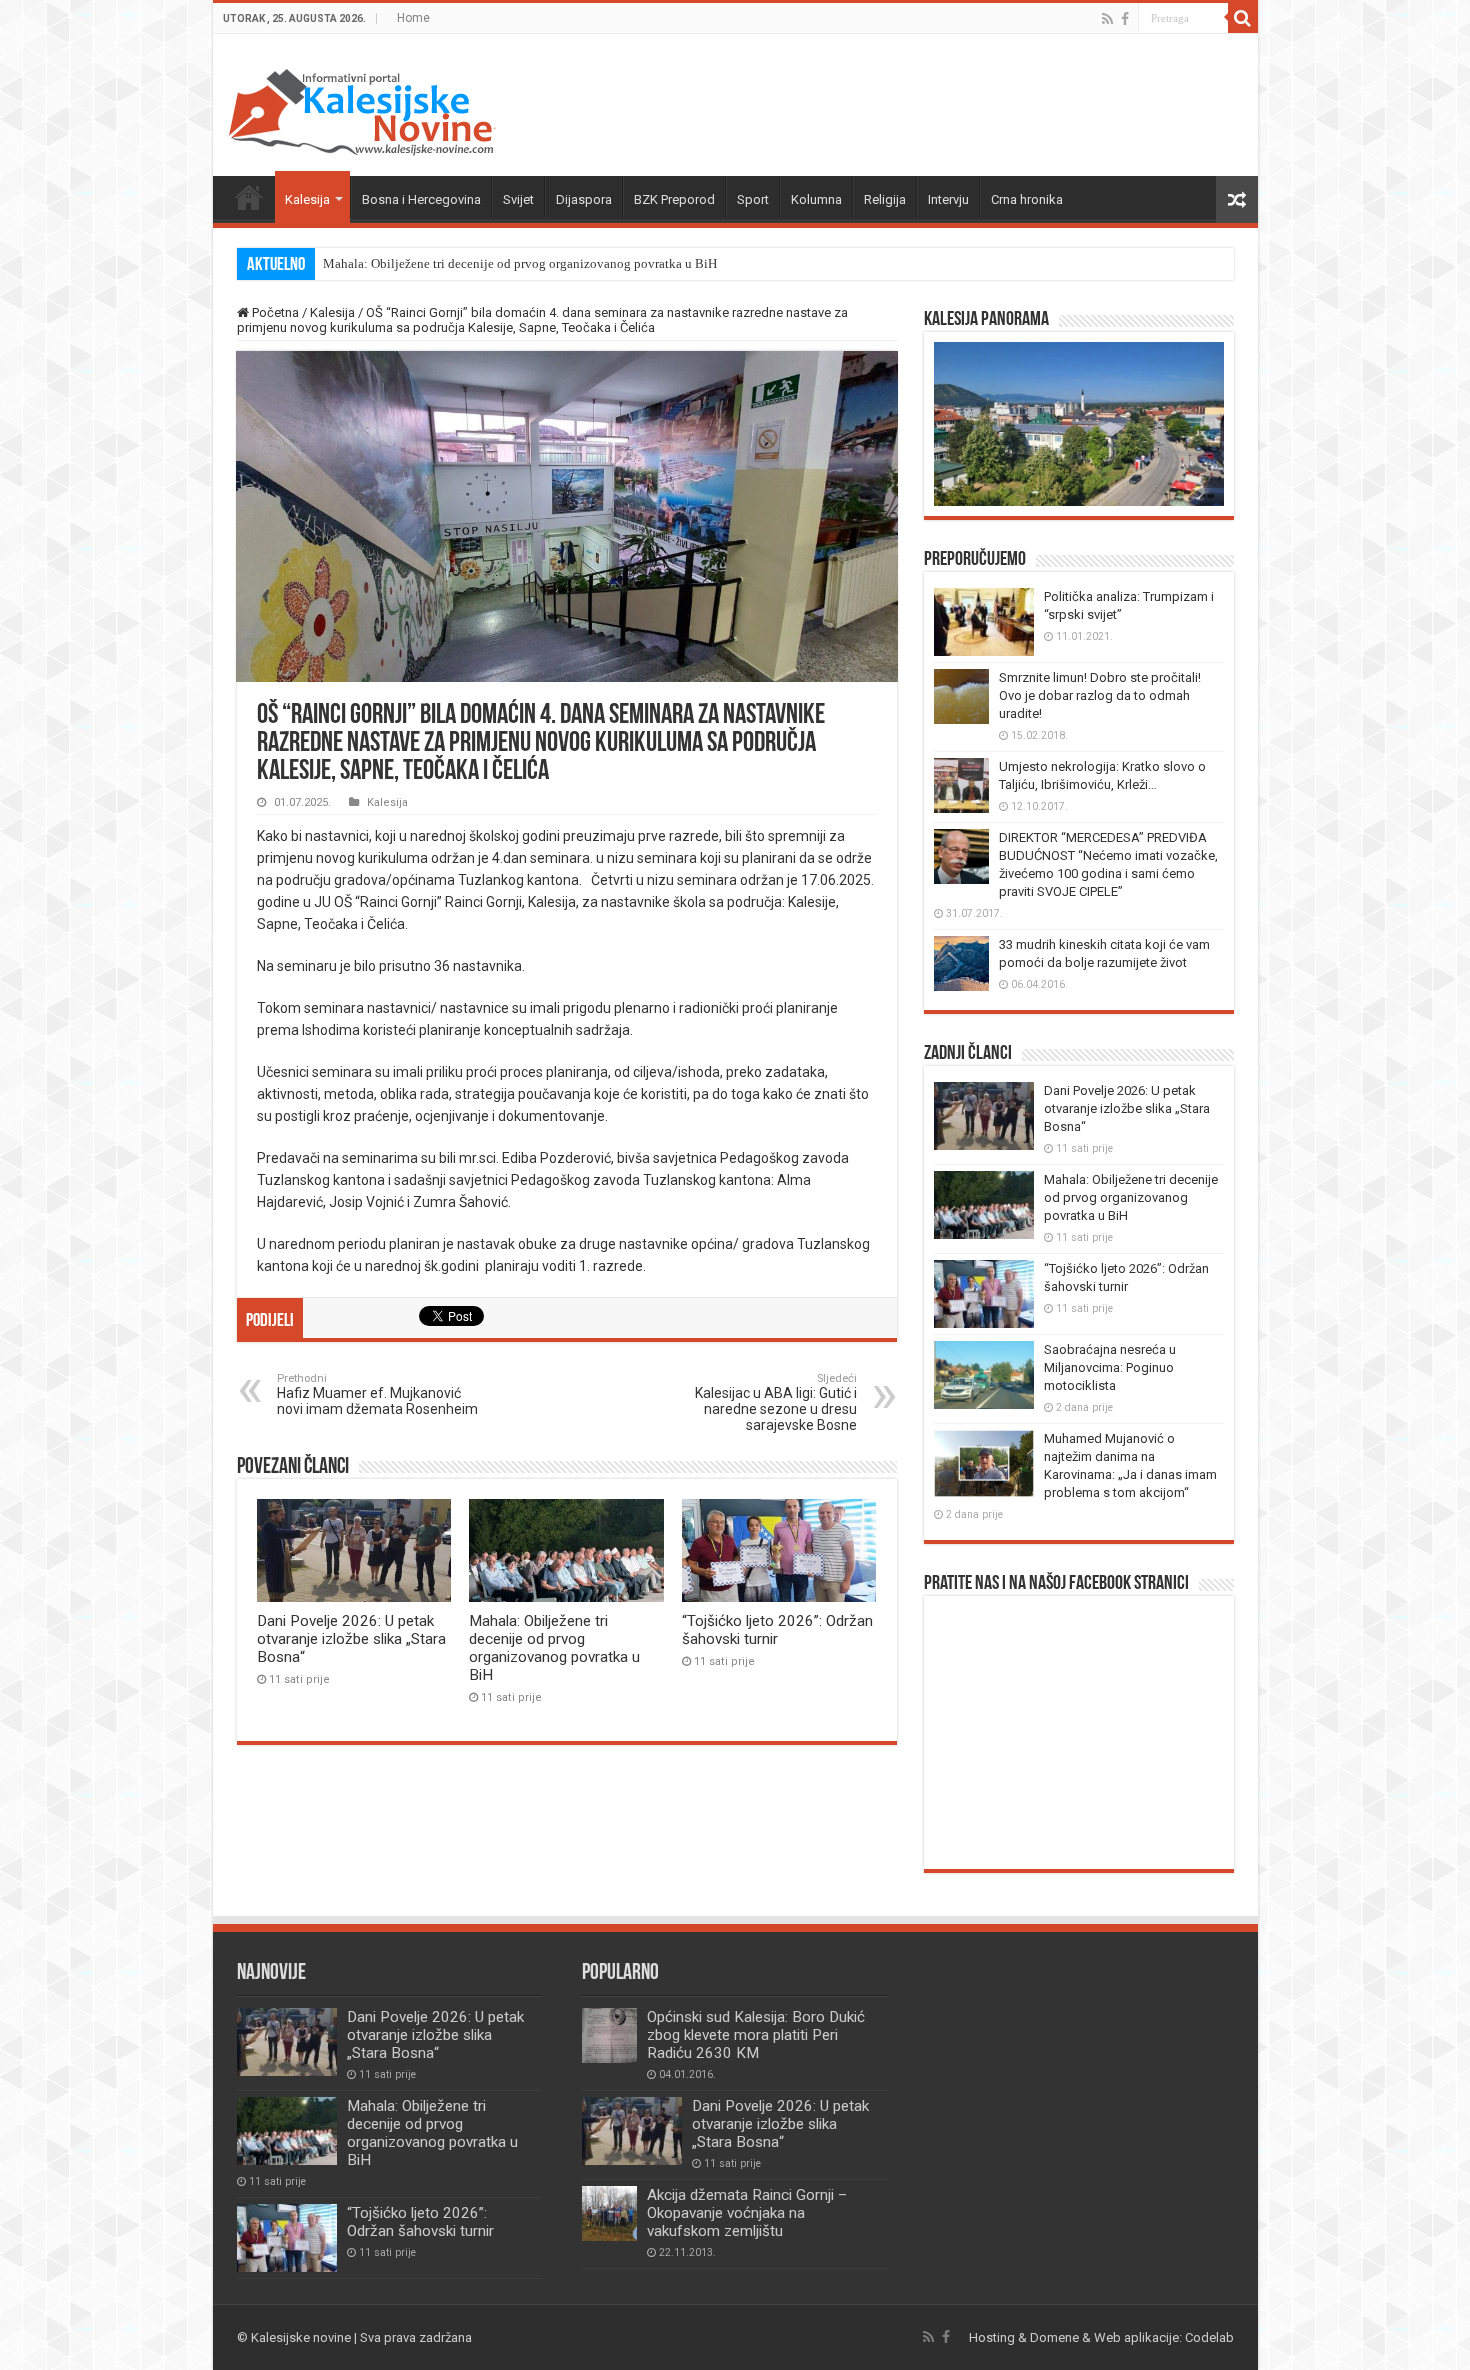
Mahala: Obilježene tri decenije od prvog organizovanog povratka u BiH (520, 263)
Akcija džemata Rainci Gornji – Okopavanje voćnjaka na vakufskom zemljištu (747, 2213)
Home (413, 18)
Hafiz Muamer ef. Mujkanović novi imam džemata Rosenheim (377, 1394)
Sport (753, 199)
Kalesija (307, 199)
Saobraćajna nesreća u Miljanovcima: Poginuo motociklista (1110, 1367)
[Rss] (1107, 19)
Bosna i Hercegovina (421, 199)
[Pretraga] (1243, 18)
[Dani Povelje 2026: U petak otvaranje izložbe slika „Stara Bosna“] (632, 2131)
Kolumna (816, 199)
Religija (885, 199)
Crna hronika (1027, 199)
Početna (249, 197)
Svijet (518, 199)
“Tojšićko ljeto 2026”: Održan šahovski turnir (777, 1630)
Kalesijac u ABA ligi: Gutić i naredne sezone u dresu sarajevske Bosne (776, 1402)
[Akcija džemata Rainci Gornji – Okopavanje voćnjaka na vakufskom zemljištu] (609, 2213)
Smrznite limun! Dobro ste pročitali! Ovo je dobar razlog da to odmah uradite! (1100, 695)
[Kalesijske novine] (362, 109)
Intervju (948, 199)
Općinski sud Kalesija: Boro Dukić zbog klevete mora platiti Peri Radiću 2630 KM (756, 2035)
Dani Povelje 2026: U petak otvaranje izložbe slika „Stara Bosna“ (351, 1639)
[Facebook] (1125, 19)
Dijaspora (584, 199)
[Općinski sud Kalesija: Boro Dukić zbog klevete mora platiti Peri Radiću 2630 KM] (609, 2035)
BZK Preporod (674, 199)
